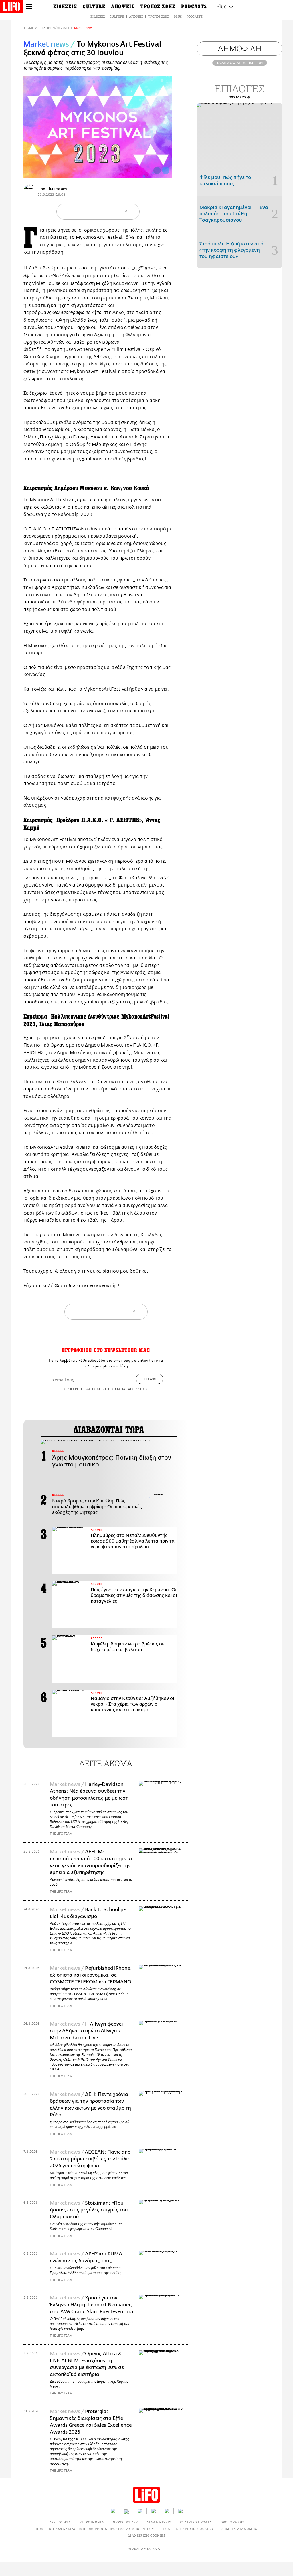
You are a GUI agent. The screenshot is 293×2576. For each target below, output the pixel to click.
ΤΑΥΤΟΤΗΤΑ (60, 2522)
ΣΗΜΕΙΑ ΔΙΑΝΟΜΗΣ (239, 2529)
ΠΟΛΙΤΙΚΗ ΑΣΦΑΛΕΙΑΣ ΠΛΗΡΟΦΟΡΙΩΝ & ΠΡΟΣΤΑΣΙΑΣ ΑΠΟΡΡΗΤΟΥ (95, 2529)
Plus (178, 16)
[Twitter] (166, 170)
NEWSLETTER (125, 2522)
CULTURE (117, 16)
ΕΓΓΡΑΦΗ (150, 1379)
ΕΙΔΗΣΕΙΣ (98, 16)
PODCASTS (195, 16)
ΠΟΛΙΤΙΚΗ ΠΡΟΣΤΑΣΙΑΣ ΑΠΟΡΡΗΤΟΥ (120, 1389)
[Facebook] (157, 170)
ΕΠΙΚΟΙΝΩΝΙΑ (92, 2522)
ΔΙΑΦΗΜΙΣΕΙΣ (159, 2522)
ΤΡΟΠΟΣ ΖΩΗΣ (158, 16)
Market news (84, 28)
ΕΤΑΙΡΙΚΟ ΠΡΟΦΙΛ (196, 2522)
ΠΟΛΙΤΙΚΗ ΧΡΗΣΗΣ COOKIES (188, 2529)
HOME (29, 28)
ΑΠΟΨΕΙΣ (136, 16)
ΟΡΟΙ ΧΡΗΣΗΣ (75, 1389)
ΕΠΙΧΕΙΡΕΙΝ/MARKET (54, 28)
